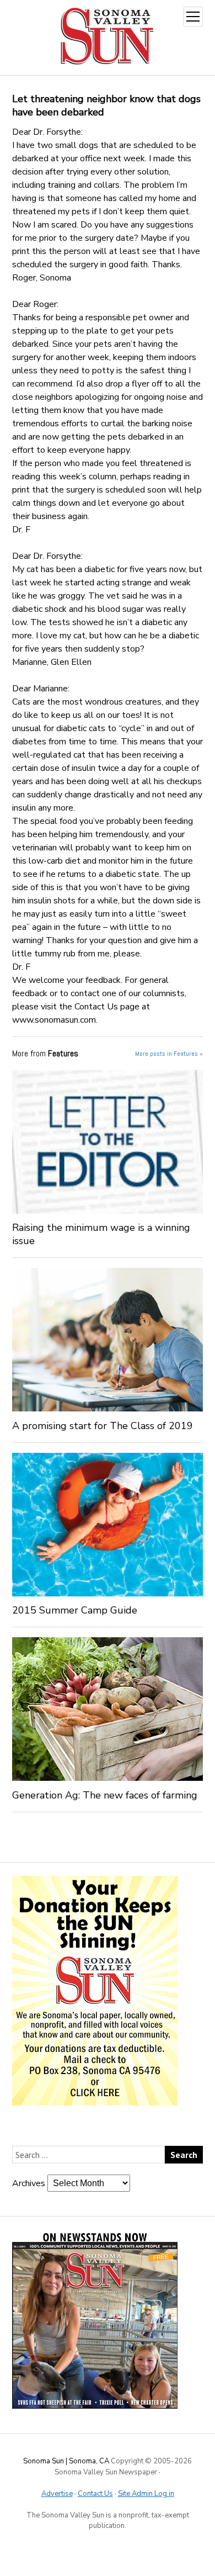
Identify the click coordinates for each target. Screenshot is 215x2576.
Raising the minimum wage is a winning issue (101, 1234)
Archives (29, 2183)
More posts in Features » (169, 1054)
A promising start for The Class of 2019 (103, 1426)
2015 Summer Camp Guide (75, 1610)
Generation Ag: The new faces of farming (105, 1795)
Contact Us (95, 2494)
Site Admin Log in (146, 2494)
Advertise (57, 2494)
